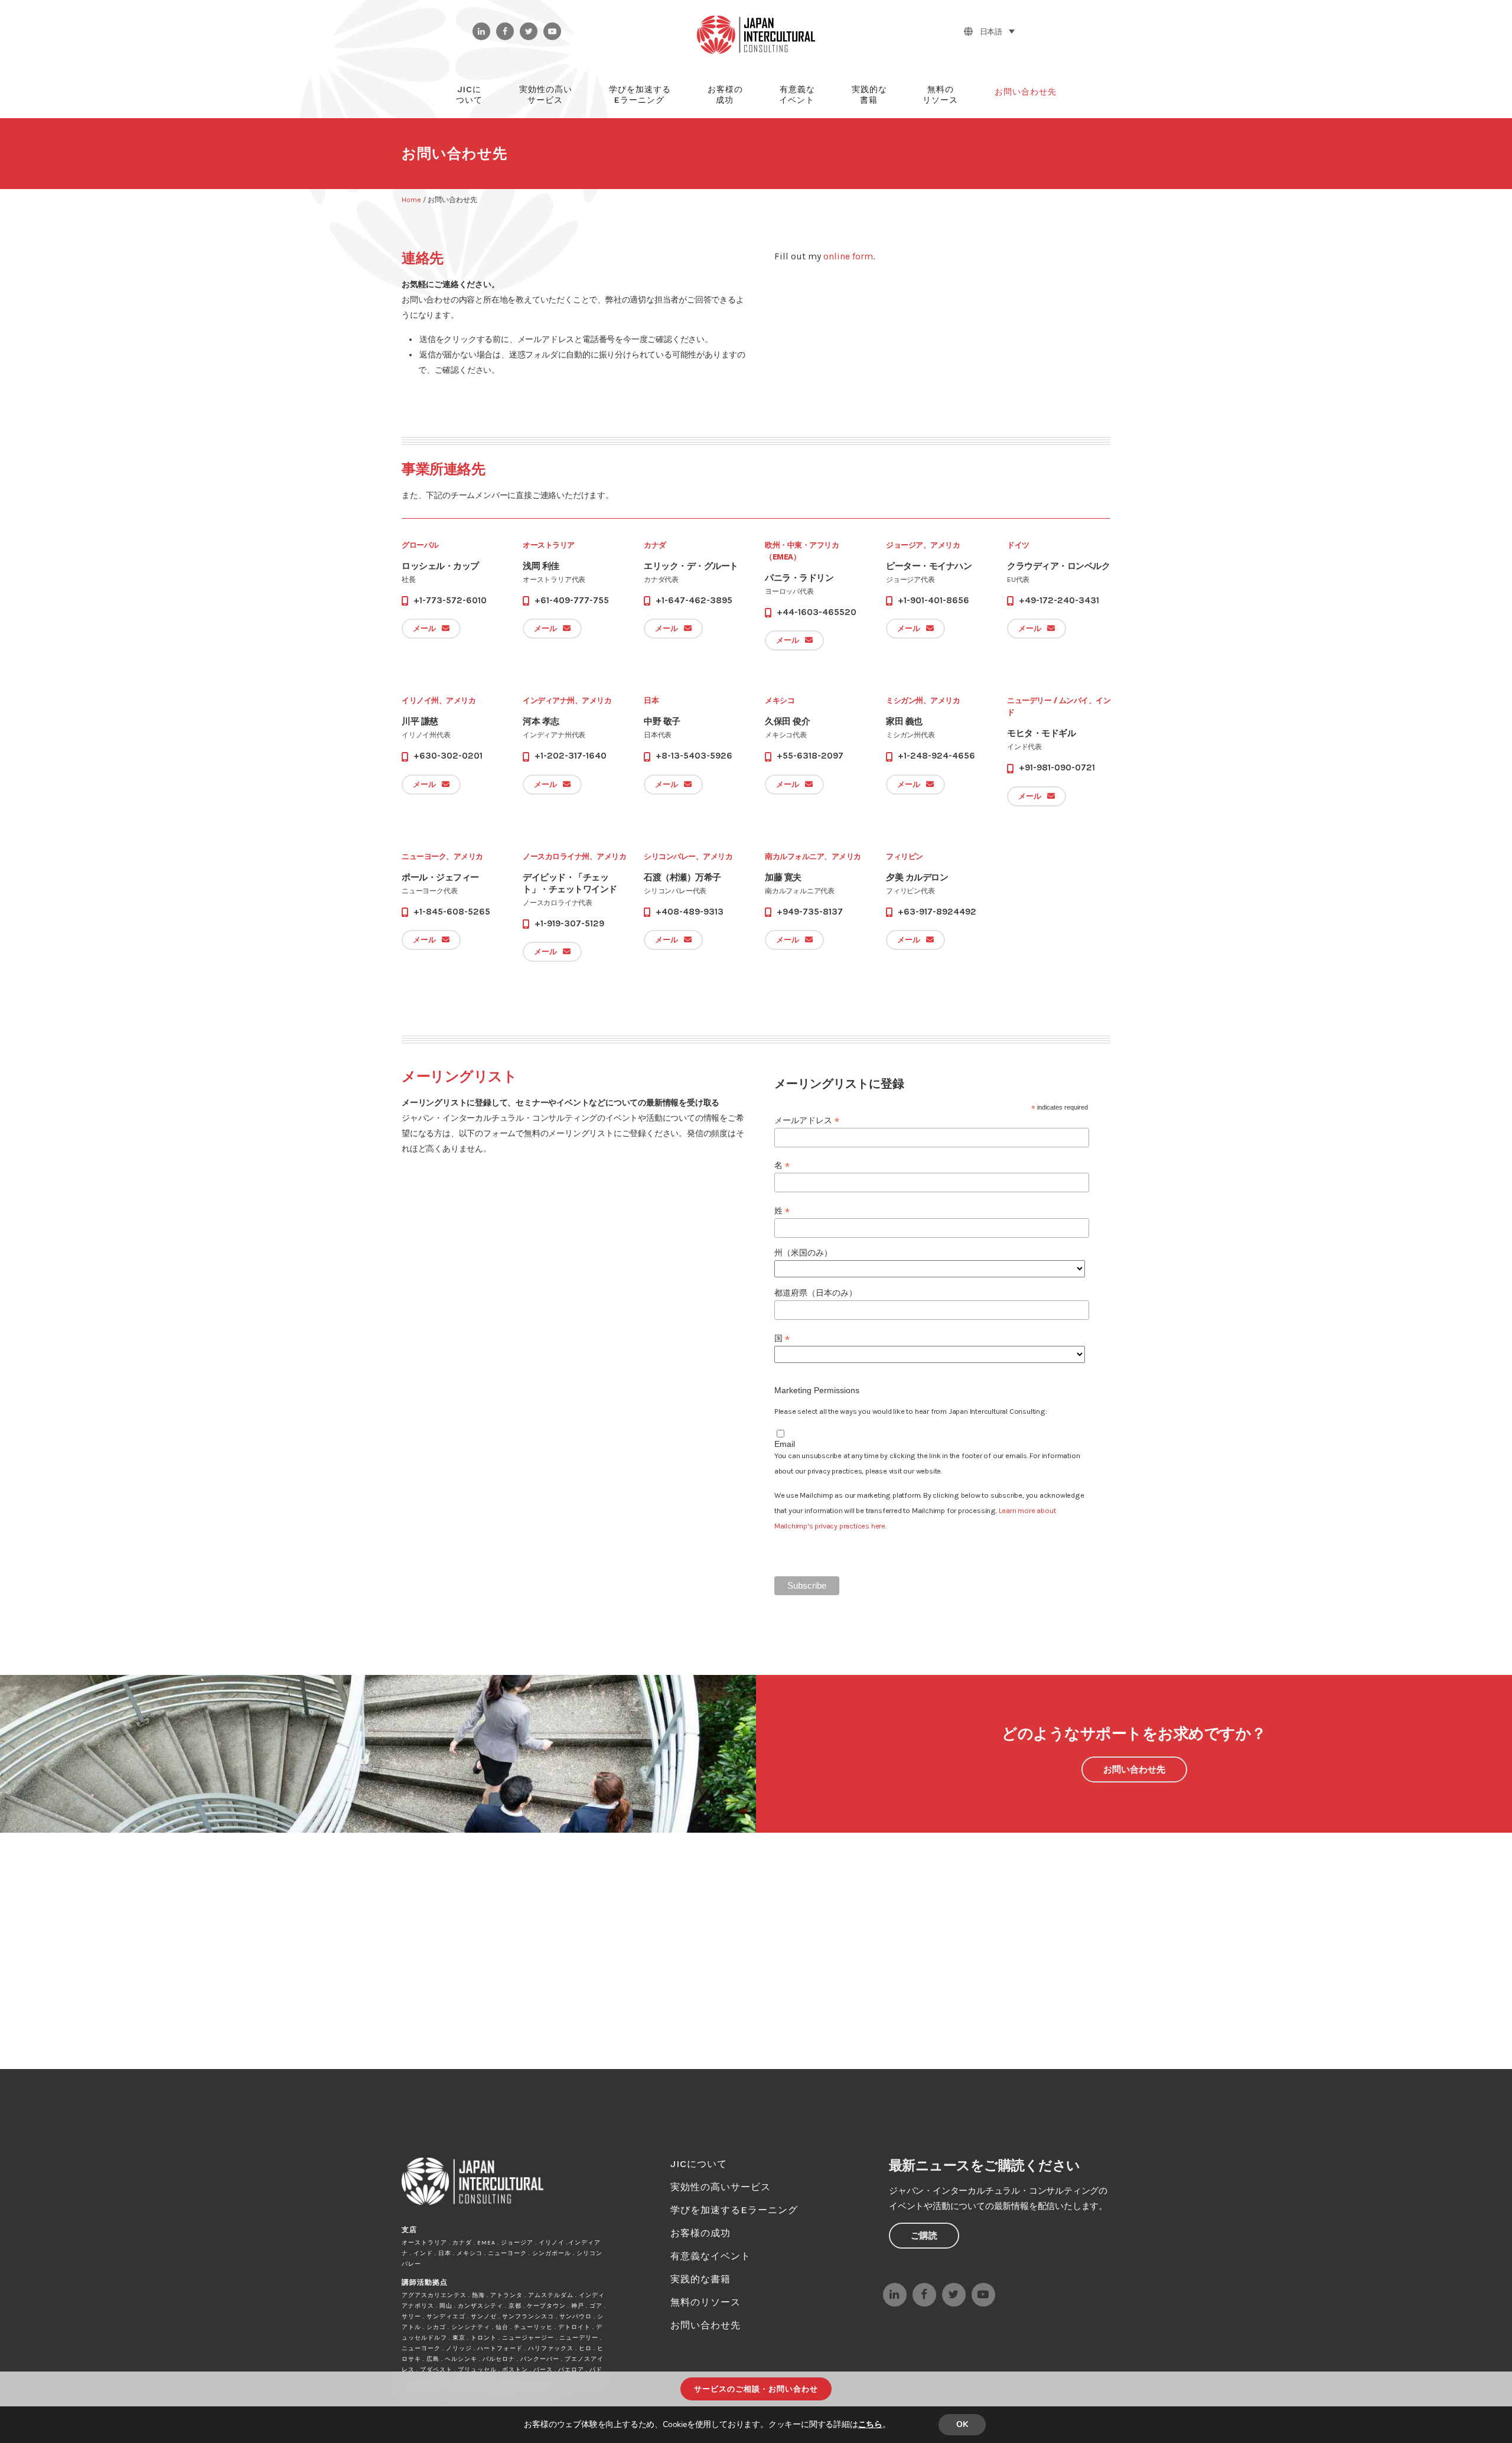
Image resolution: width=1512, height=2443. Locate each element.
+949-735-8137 (810, 912)
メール (424, 628)
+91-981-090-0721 (1057, 767)
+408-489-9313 (690, 912)
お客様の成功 (700, 2233)
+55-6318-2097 (810, 756)
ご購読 (924, 2236)
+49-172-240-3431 (1059, 600)
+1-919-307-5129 (569, 923)
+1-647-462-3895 (694, 600)
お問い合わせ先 (1134, 1769)
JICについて (699, 2164)
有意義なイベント (711, 2256)
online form (848, 256)
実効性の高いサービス (721, 2187)
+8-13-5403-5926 (694, 756)
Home (411, 200)
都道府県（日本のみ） (816, 1293)
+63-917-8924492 (937, 912)
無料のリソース (706, 2302)
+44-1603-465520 (817, 612)
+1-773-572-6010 (450, 600)
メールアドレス (807, 1120)
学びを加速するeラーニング (734, 2210)
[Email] (779, 1433)
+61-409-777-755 (572, 600)
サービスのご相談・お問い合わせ (756, 2389)
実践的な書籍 (700, 2279)
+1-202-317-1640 (571, 756)
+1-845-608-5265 (452, 912)
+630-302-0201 (448, 756)
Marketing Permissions (817, 1390)
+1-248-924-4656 (936, 756)
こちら (870, 2424)
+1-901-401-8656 (933, 600)
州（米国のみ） (803, 1253)
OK (962, 2424)
